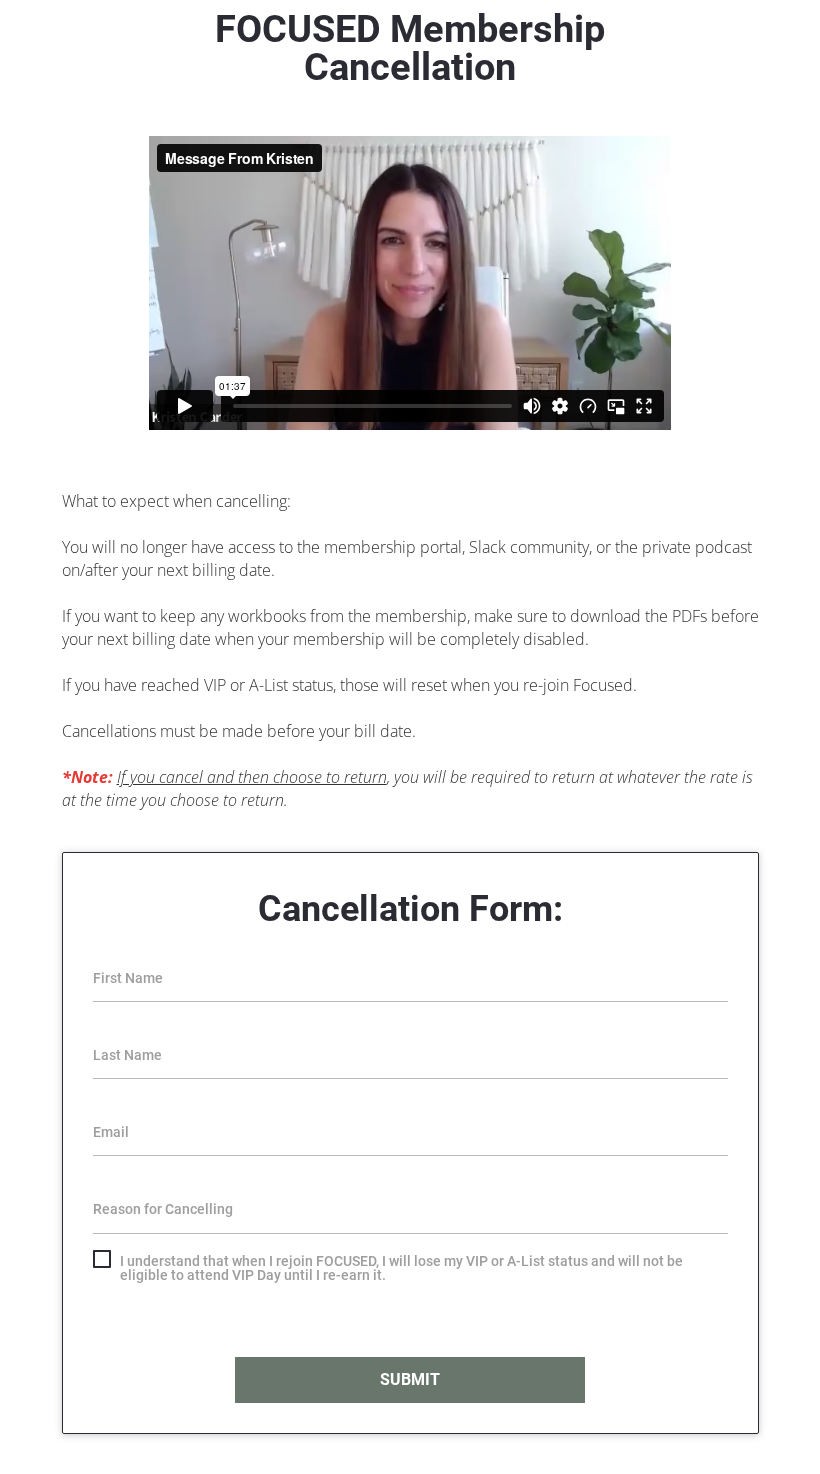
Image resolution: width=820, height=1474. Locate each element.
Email (111, 1132)
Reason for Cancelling (163, 1209)
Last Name (127, 1055)
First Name (128, 978)
